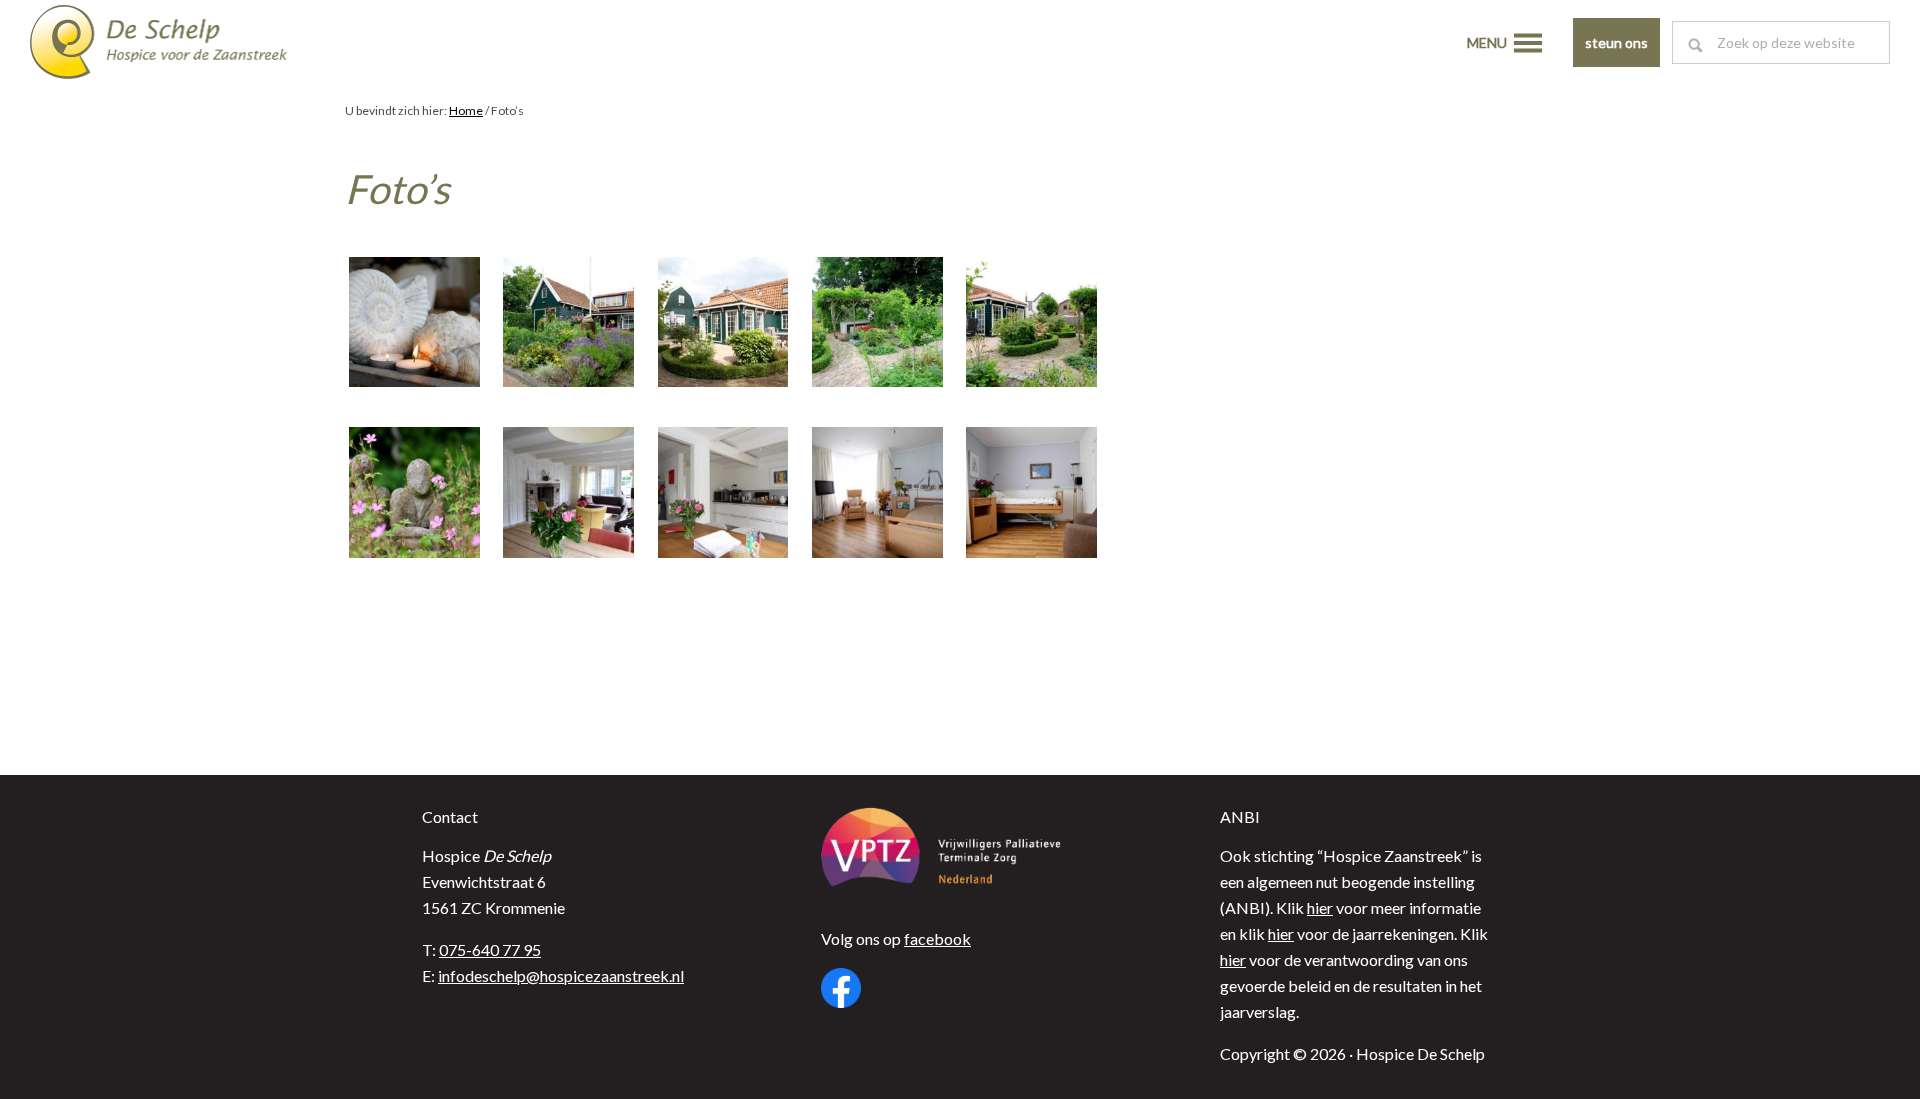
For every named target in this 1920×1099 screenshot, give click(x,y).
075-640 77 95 (490, 949)
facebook (937, 938)
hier (1320, 907)
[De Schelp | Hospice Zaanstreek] (175, 45)
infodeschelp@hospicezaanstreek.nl (561, 975)
